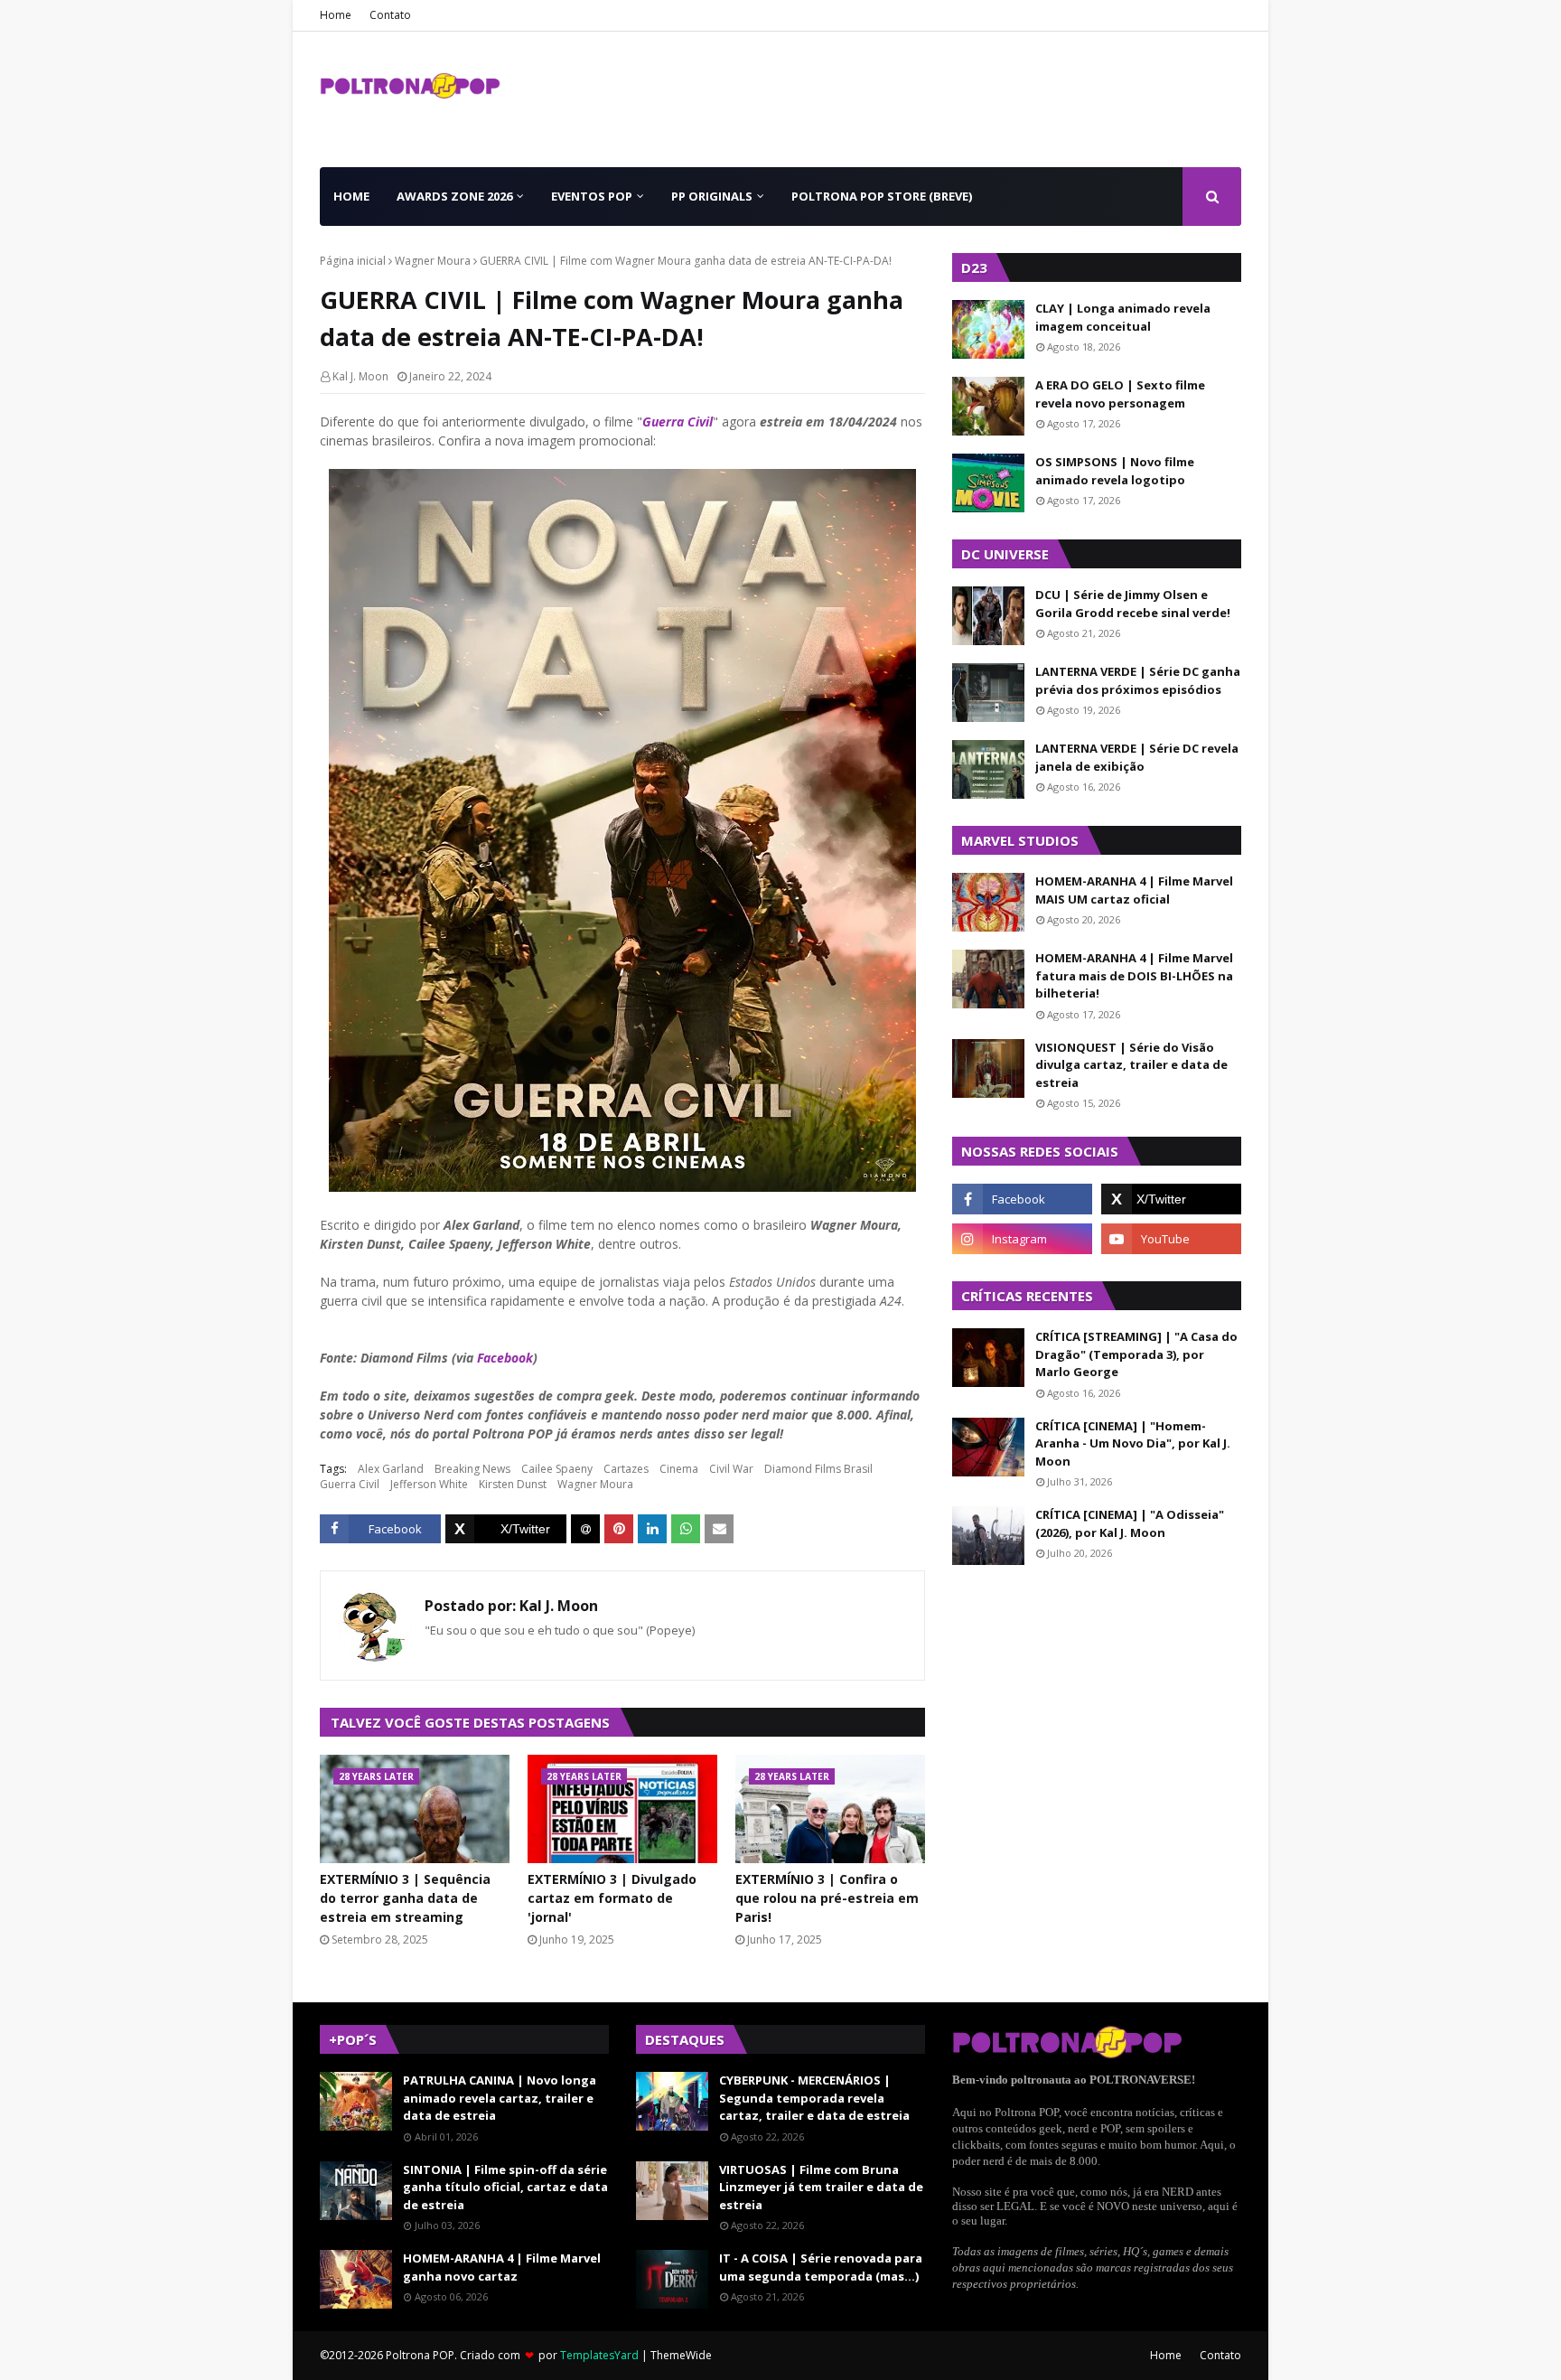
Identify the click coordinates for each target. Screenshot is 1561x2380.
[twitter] (1171, 1199)
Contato (390, 15)
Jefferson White (429, 1484)
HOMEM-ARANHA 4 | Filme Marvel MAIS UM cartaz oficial (1134, 890)
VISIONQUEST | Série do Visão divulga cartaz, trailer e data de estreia (1131, 1065)
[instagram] (1022, 1239)
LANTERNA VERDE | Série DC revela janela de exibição (1137, 757)
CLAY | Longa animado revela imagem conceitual (1123, 317)
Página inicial (353, 261)
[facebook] (1022, 1199)
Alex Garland (391, 1469)
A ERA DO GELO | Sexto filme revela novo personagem (1120, 394)
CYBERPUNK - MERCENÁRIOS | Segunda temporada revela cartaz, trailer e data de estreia (814, 2098)
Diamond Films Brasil (818, 1469)
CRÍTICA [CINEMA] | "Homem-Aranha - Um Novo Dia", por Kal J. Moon (1133, 1443)
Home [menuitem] (351, 196)
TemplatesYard (599, 2355)
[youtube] (1171, 1239)
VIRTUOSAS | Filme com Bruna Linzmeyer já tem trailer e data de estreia (821, 2187)
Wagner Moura (433, 261)
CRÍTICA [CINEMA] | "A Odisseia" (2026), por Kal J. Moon (1130, 1523)
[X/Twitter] (506, 1529)
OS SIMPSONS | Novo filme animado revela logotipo (1115, 471)
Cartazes (626, 1469)
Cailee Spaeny (557, 1469)
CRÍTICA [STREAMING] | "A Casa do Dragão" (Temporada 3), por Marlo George (1136, 1354)
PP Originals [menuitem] (712, 196)
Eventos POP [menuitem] (592, 196)
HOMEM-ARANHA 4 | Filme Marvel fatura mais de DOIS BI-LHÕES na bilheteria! (1134, 975)
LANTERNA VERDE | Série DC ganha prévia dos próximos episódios (1138, 680)
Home (336, 15)
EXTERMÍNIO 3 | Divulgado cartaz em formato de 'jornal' (612, 1898)
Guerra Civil (678, 422)
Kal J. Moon (360, 376)
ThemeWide (681, 2355)
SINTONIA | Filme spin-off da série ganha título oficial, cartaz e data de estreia (505, 2187)
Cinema (679, 1469)
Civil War (731, 1469)
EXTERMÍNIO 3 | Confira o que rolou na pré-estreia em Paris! (827, 1898)
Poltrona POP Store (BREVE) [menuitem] (882, 196)
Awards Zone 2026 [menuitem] (454, 196)
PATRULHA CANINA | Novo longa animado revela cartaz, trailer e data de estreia (500, 2098)
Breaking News (472, 1469)
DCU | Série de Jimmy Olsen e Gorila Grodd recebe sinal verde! (1133, 604)
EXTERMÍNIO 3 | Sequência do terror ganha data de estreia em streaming (405, 1898)
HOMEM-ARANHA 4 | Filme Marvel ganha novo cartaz (502, 2267)
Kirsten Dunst (513, 1484)
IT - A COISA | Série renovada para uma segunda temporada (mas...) (821, 2267)
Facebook (505, 1358)
